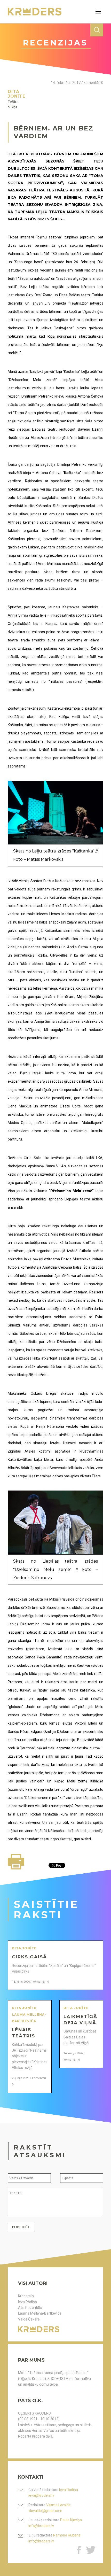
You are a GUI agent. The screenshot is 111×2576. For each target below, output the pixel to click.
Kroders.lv (26, 2296)
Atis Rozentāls (30, 2308)
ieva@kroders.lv (41, 2495)
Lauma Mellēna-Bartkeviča (40, 2313)
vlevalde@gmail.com (45, 2511)
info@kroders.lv (41, 2526)
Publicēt (21, 2227)
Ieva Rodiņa (27, 2302)
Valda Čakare (29, 2319)
